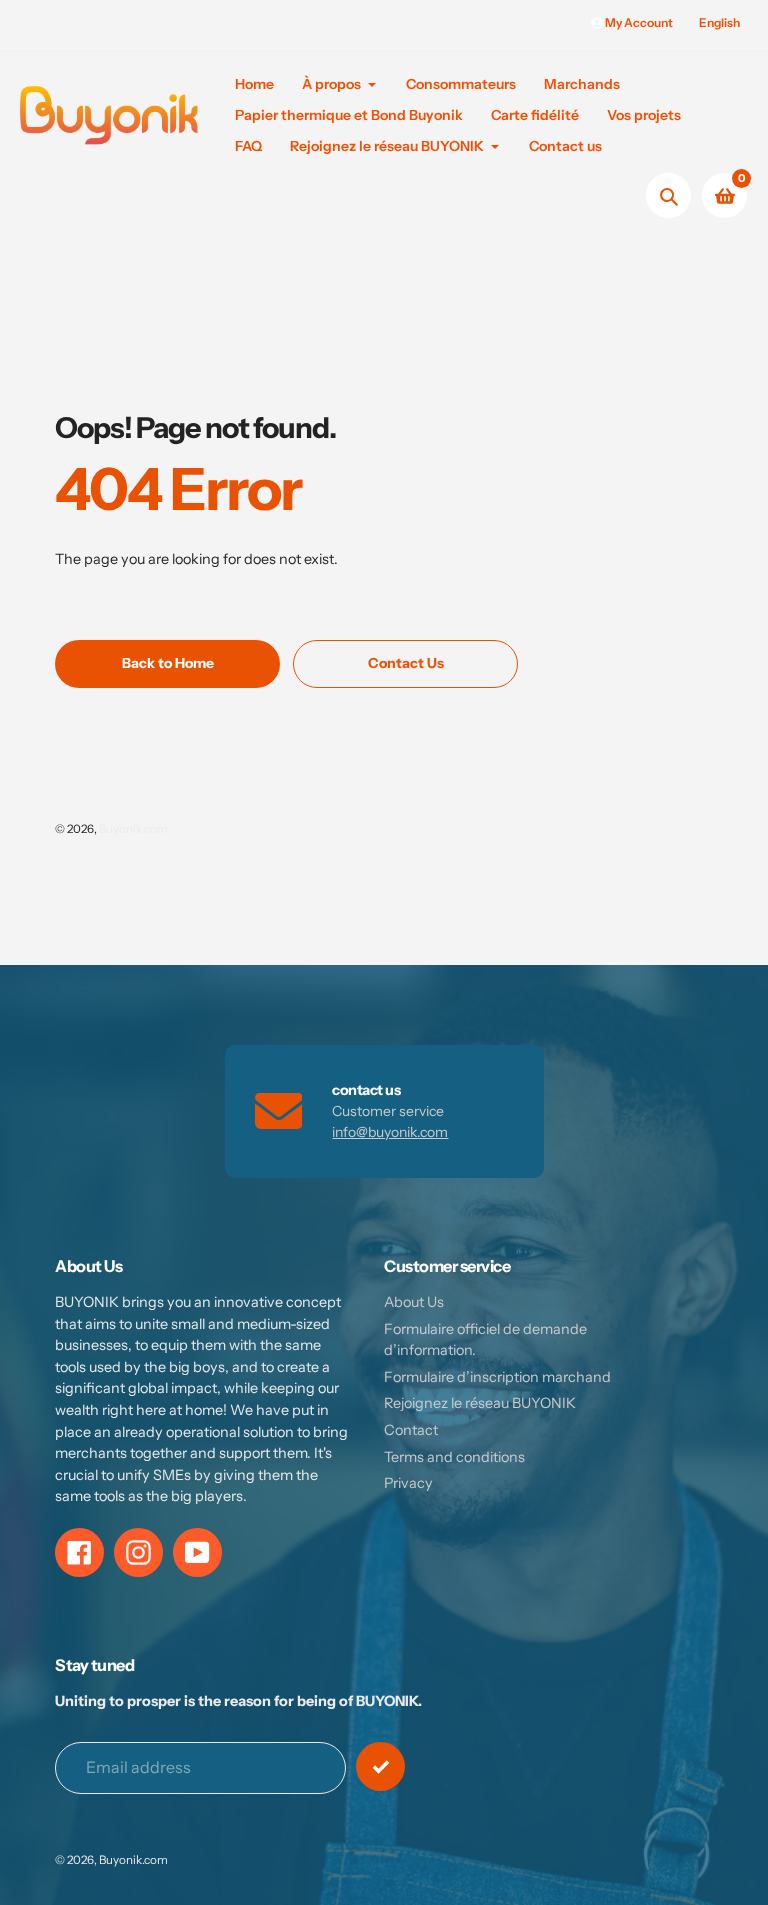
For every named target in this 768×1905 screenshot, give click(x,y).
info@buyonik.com (390, 1132)
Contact (411, 1430)
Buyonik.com (133, 829)
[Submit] (380, 1766)
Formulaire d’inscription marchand (497, 1377)
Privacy (408, 1483)
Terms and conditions (454, 1457)
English (719, 22)
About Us (414, 1302)
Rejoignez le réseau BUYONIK (480, 1403)
